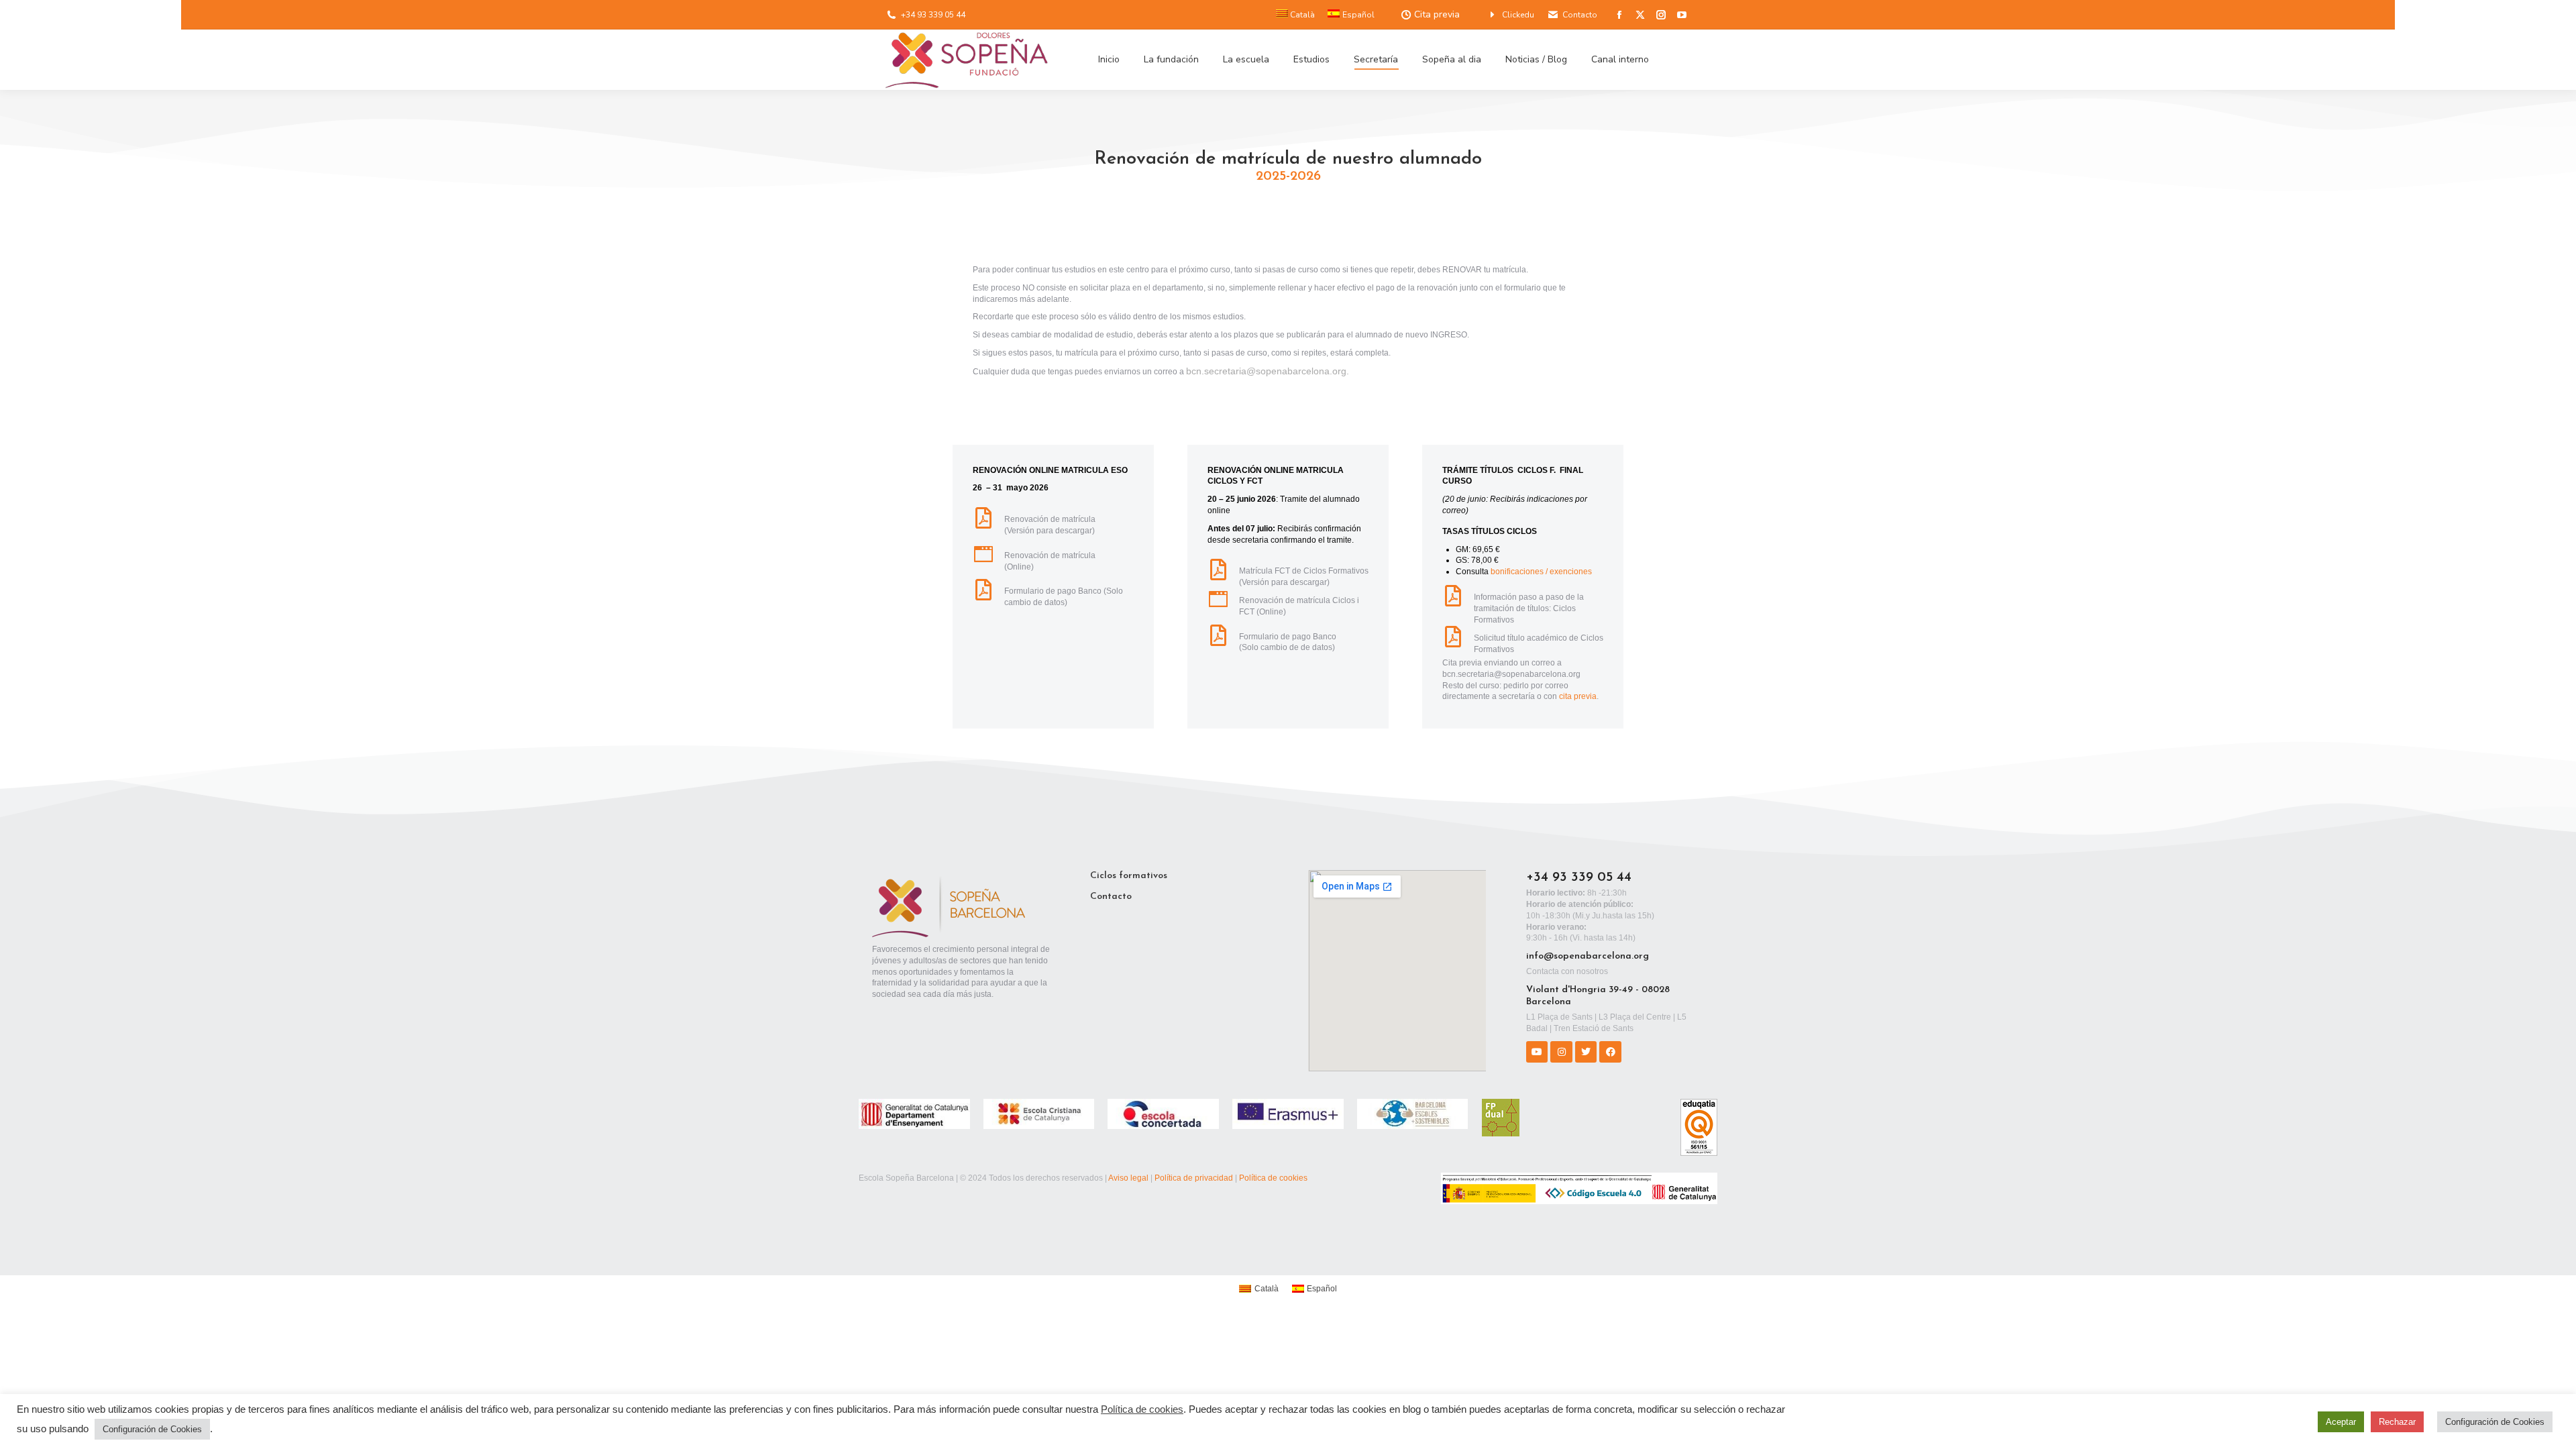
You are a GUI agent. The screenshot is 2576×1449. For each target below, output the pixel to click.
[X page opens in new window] (1640, 15)
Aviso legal (1128, 1178)
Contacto (1580, 15)
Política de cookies (1273, 1178)
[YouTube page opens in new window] (1682, 15)
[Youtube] (1537, 1052)
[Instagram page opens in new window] (1661, 15)
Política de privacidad (1194, 1178)
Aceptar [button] (2341, 1422)
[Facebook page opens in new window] (1619, 15)
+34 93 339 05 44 (933, 15)
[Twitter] (1586, 1052)
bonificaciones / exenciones (1541, 572)
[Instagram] (1561, 1052)
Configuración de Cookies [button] (152, 1429)
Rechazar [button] (2397, 1422)
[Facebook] (1610, 1052)
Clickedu (1518, 15)
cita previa (1578, 696)
